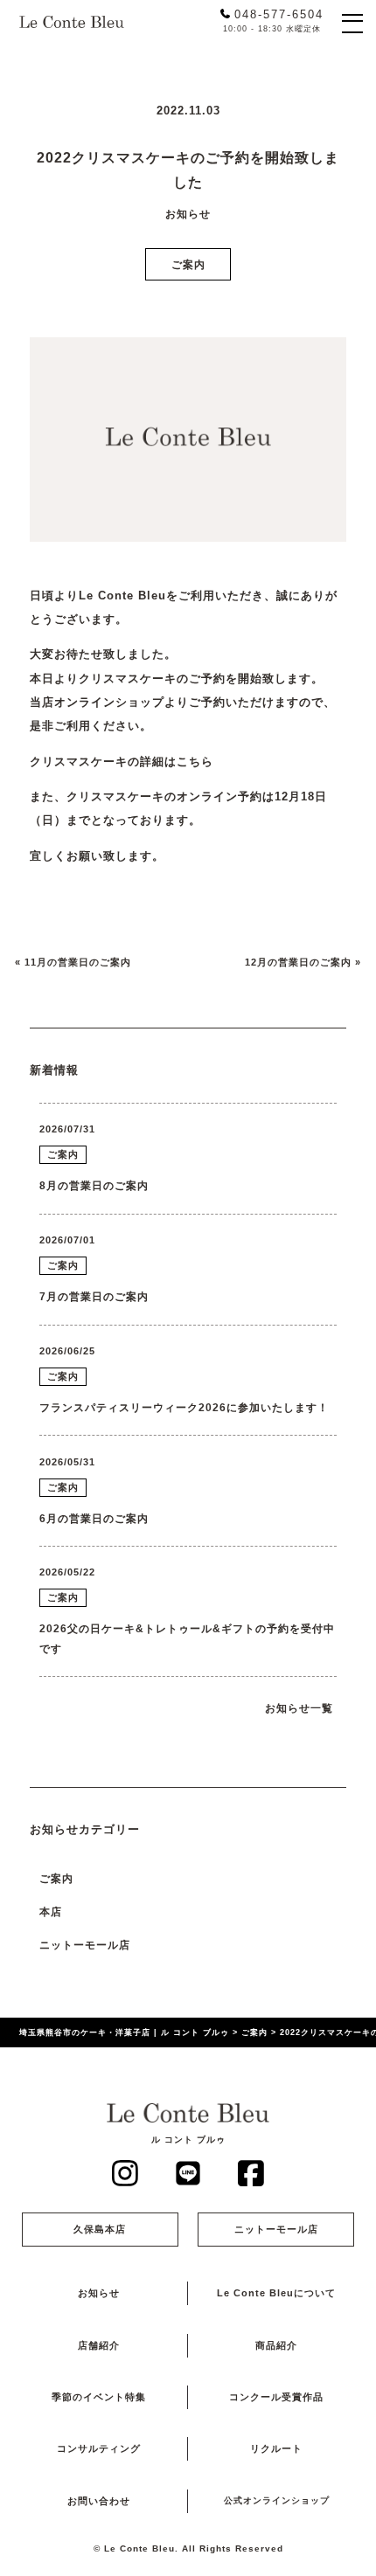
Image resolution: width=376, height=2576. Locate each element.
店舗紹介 (99, 2345)
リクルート (276, 2448)
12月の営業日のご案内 (298, 962)
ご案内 (188, 264)
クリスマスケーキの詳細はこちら (122, 762)
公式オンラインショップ (277, 2500)
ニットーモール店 (85, 1945)
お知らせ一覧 (299, 1708)
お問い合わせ (99, 2501)
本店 (51, 1911)
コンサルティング (99, 2448)
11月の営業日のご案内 (78, 962)
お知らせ (99, 2293)
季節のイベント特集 (99, 2397)
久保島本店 (100, 2229)
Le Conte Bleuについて (276, 2293)
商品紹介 (276, 2345)
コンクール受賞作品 (276, 2397)
